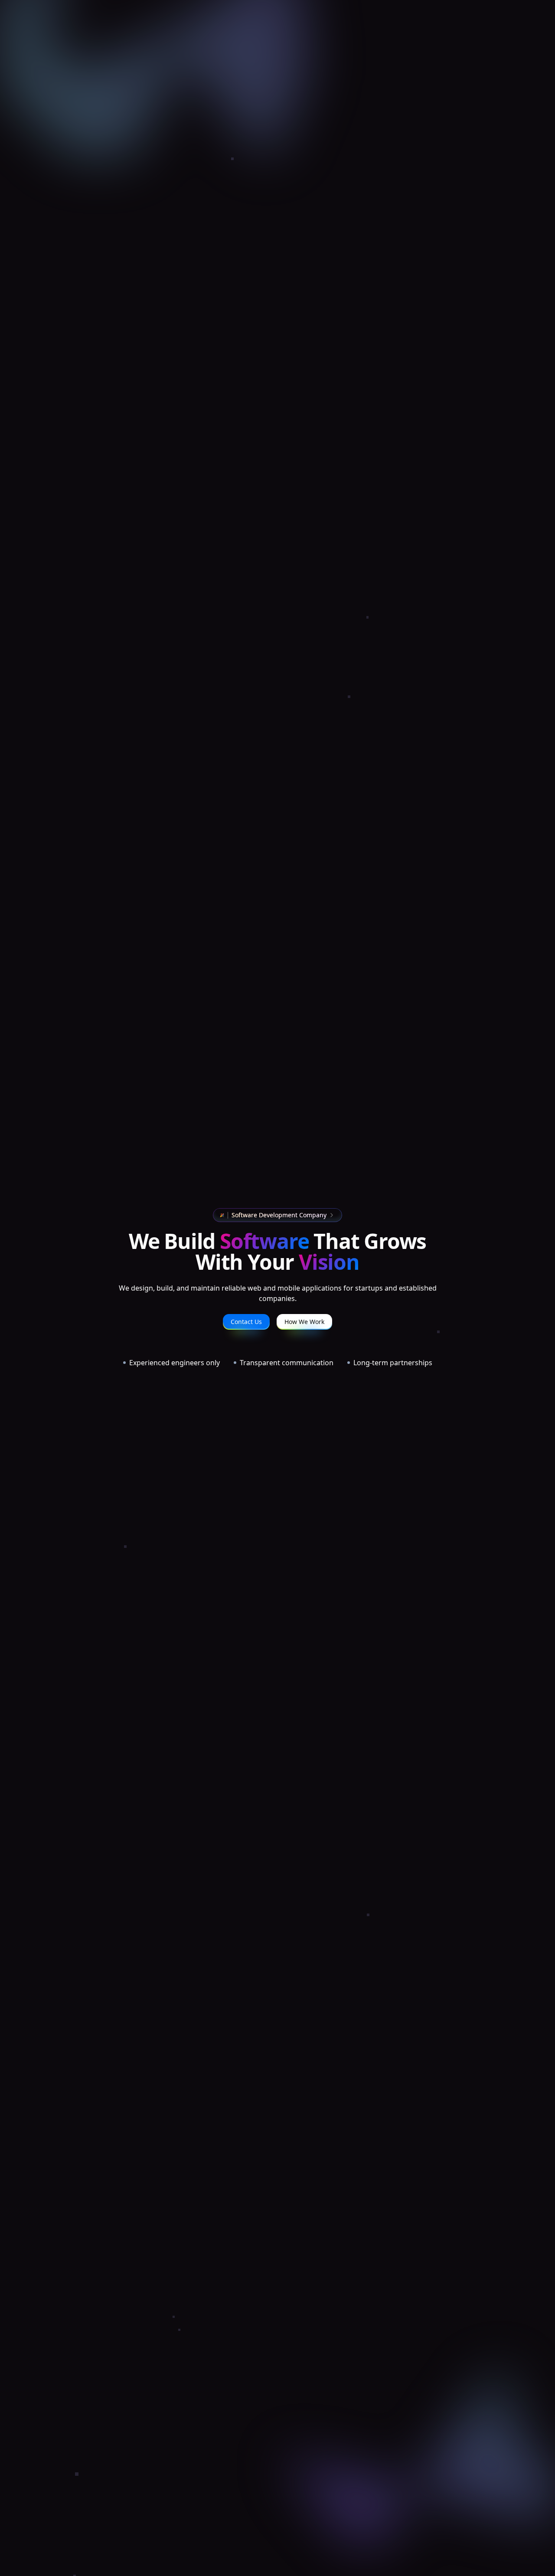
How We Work (304, 1322)
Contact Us (246, 1322)
